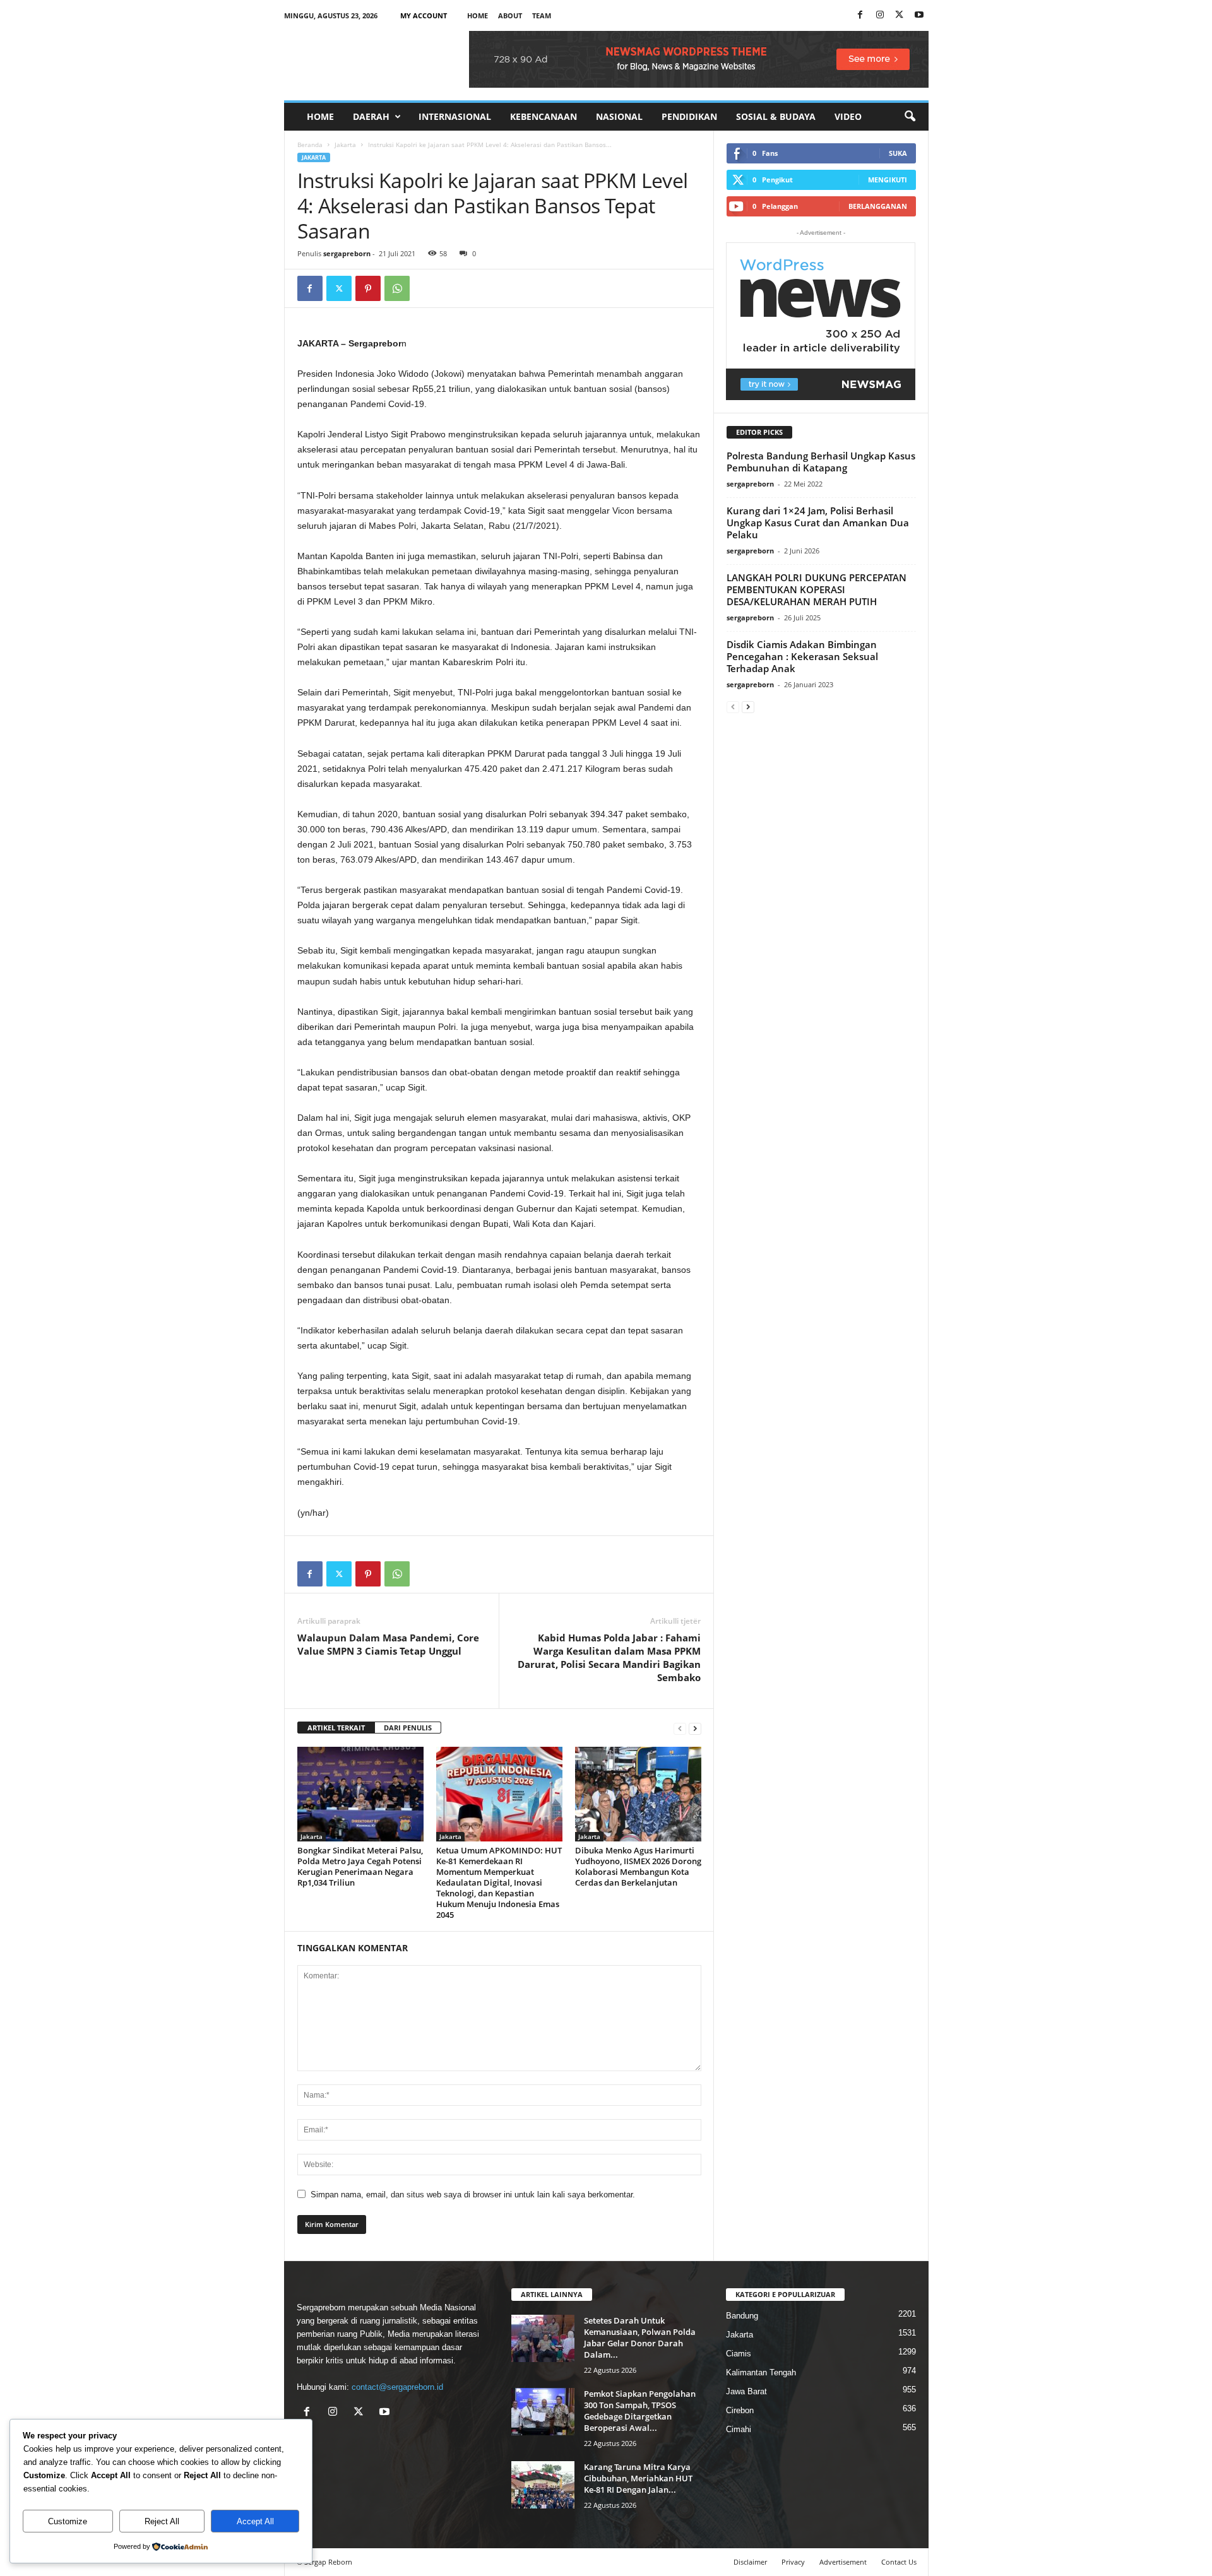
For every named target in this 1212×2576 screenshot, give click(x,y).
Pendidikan (689, 116)
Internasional (455, 116)
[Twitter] (339, 288)
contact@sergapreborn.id (397, 2387)
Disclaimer (750, 2562)
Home (478, 15)
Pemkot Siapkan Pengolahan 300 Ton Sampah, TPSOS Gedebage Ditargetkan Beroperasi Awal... (640, 2411)
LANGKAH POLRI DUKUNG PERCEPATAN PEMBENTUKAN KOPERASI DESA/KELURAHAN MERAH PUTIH (817, 589)
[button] (910, 117)
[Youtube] (919, 15)
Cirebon (740, 2410)
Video (848, 116)
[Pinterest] (368, 288)
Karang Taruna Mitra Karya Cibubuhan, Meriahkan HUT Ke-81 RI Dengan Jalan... (638, 2478)
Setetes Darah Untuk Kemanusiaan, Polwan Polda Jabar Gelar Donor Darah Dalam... (640, 2337)
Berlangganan (878, 206)
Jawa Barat (746, 2391)
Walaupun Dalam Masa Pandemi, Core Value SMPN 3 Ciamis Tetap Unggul (388, 1644)
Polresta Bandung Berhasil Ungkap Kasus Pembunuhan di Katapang (821, 462)
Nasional (619, 116)
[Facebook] (860, 15)
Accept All (255, 2521)
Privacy (793, 2562)
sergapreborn (347, 253)
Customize (68, 2521)
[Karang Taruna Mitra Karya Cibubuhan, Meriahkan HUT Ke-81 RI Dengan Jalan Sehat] (543, 2485)
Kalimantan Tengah (761, 2372)
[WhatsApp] (397, 288)
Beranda (310, 145)
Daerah (371, 116)
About (510, 15)
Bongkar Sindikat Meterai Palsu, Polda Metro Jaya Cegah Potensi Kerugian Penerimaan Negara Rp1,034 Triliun (360, 1866)
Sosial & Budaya (776, 116)
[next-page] (695, 1728)
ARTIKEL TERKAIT (336, 1728)
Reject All (162, 2521)
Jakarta (345, 145)
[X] (900, 15)
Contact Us (899, 2562)
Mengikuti (888, 180)
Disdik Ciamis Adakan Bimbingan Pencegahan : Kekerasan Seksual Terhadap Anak (802, 656)
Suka (898, 153)
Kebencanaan (544, 116)
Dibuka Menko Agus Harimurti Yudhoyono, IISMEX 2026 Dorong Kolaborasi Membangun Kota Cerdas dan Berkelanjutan (638, 1866)
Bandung (742, 2316)
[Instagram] (880, 15)
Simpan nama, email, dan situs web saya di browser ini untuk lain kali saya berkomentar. (473, 2195)
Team (542, 15)
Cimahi (739, 2429)
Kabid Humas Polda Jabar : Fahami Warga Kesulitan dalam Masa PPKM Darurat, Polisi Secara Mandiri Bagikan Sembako (609, 1657)
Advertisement (843, 2562)
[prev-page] (680, 1728)
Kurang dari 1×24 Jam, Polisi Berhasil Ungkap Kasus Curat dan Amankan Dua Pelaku (818, 523)
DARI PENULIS (408, 1728)
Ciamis (739, 2354)
